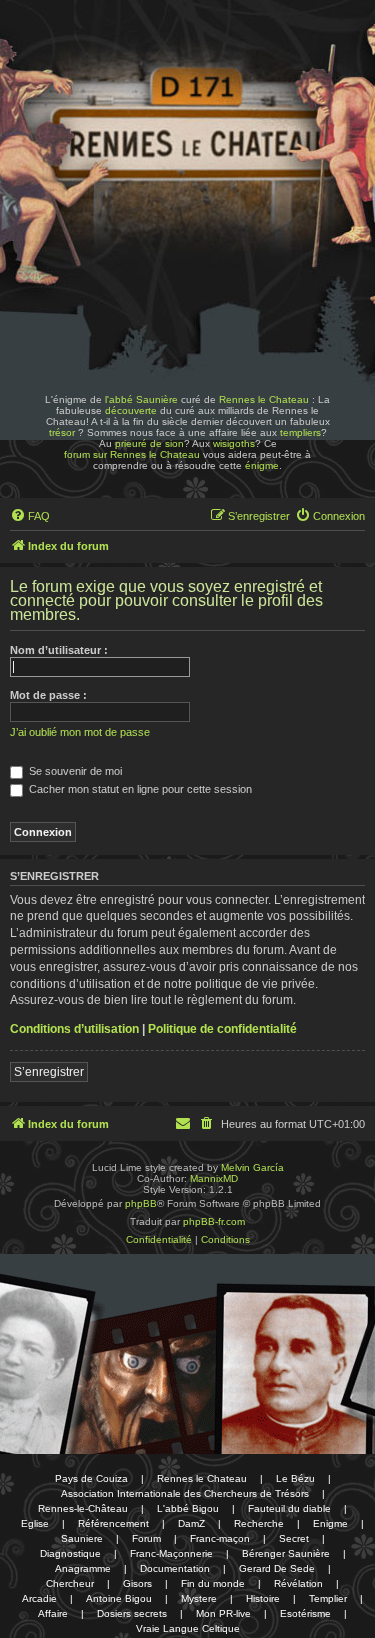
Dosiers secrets (132, 1613)
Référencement (113, 1523)
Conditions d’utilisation (74, 1029)
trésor (62, 432)
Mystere (199, 1598)
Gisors (137, 1583)
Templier (328, 1598)
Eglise (35, 1523)
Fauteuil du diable (289, 1508)
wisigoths (234, 443)
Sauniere (82, 1538)
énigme (262, 465)
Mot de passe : (48, 695)
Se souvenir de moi (74, 771)
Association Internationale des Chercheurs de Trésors (185, 1493)
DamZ (191, 1523)
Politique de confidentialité (222, 1029)
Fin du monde (213, 1583)
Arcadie (39, 1598)
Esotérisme (305, 1613)
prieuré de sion (149, 443)
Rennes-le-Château (83, 1508)
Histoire (263, 1598)
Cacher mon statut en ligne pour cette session (139, 789)
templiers (300, 432)
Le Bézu (295, 1478)
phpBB (141, 1203)
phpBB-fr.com (214, 1221)
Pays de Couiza (91, 1478)
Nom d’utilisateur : (59, 650)
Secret (294, 1538)
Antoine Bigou (119, 1598)
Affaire (53, 1613)
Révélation (298, 1583)
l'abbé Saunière (141, 399)
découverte (131, 410)
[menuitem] (30, 516)
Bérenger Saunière (286, 1553)
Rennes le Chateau (264, 399)
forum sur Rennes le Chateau (132, 454)
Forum (146, 1538)
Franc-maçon (220, 1538)
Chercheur (70, 1583)
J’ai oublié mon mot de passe (80, 732)
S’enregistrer (49, 1072)
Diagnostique (70, 1553)
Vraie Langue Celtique (188, 1628)
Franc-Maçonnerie (171, 1553)
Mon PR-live (223, 1613)
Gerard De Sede (277, 1568)
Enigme (330, 1523)
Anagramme (83, 1568)
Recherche (259, 1523)
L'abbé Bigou (188, 1508)
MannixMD (214, 1178)
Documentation (175, 1568)
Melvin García (252, 1167)
